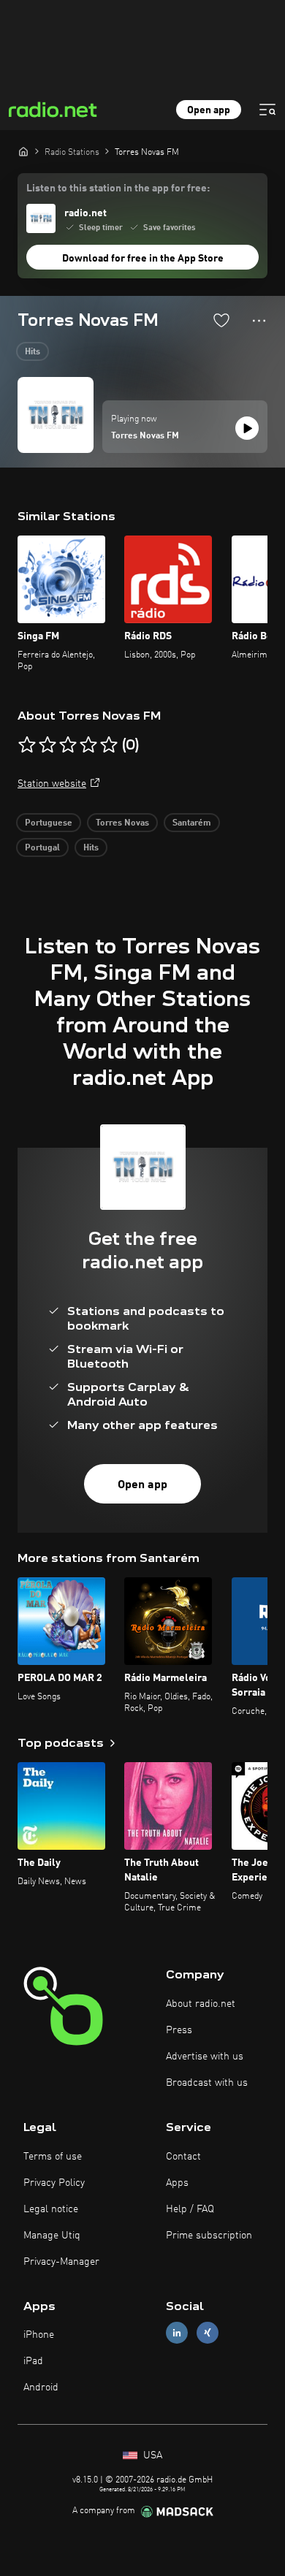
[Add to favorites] (221, 320)
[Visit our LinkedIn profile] (177, 2333)
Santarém (192, 823)
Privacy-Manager (61, 2262)
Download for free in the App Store (143, 259)
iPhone (39, 2335)
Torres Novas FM (145, 436)
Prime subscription (209, 2236)
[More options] (259, 321)
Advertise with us (205, 2057)
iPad (33, 2361)
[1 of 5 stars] (27, 745)
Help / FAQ (190, 2209)
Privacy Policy (54, 2183)
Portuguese (49, 823)
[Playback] (247, 428)
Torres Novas (122, 823)
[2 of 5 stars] (47, 745)
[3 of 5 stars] (68, 745)
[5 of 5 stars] (109, 745)
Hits (33, 352)
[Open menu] (267, 110)
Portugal (42, 848)
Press (179, 2030)
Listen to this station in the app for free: (118, 188)
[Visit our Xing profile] (208, 2333)
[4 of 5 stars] (88, 745)
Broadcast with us (207, 2083)
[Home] (23, 151)
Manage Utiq (52, 2236)
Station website (52, 784)
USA (151, 2455)
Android (41, 2388)
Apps (177, 2183)
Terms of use (53, 2157)
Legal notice (51, 2209)
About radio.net (201, 2004)
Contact (183, 2157)
